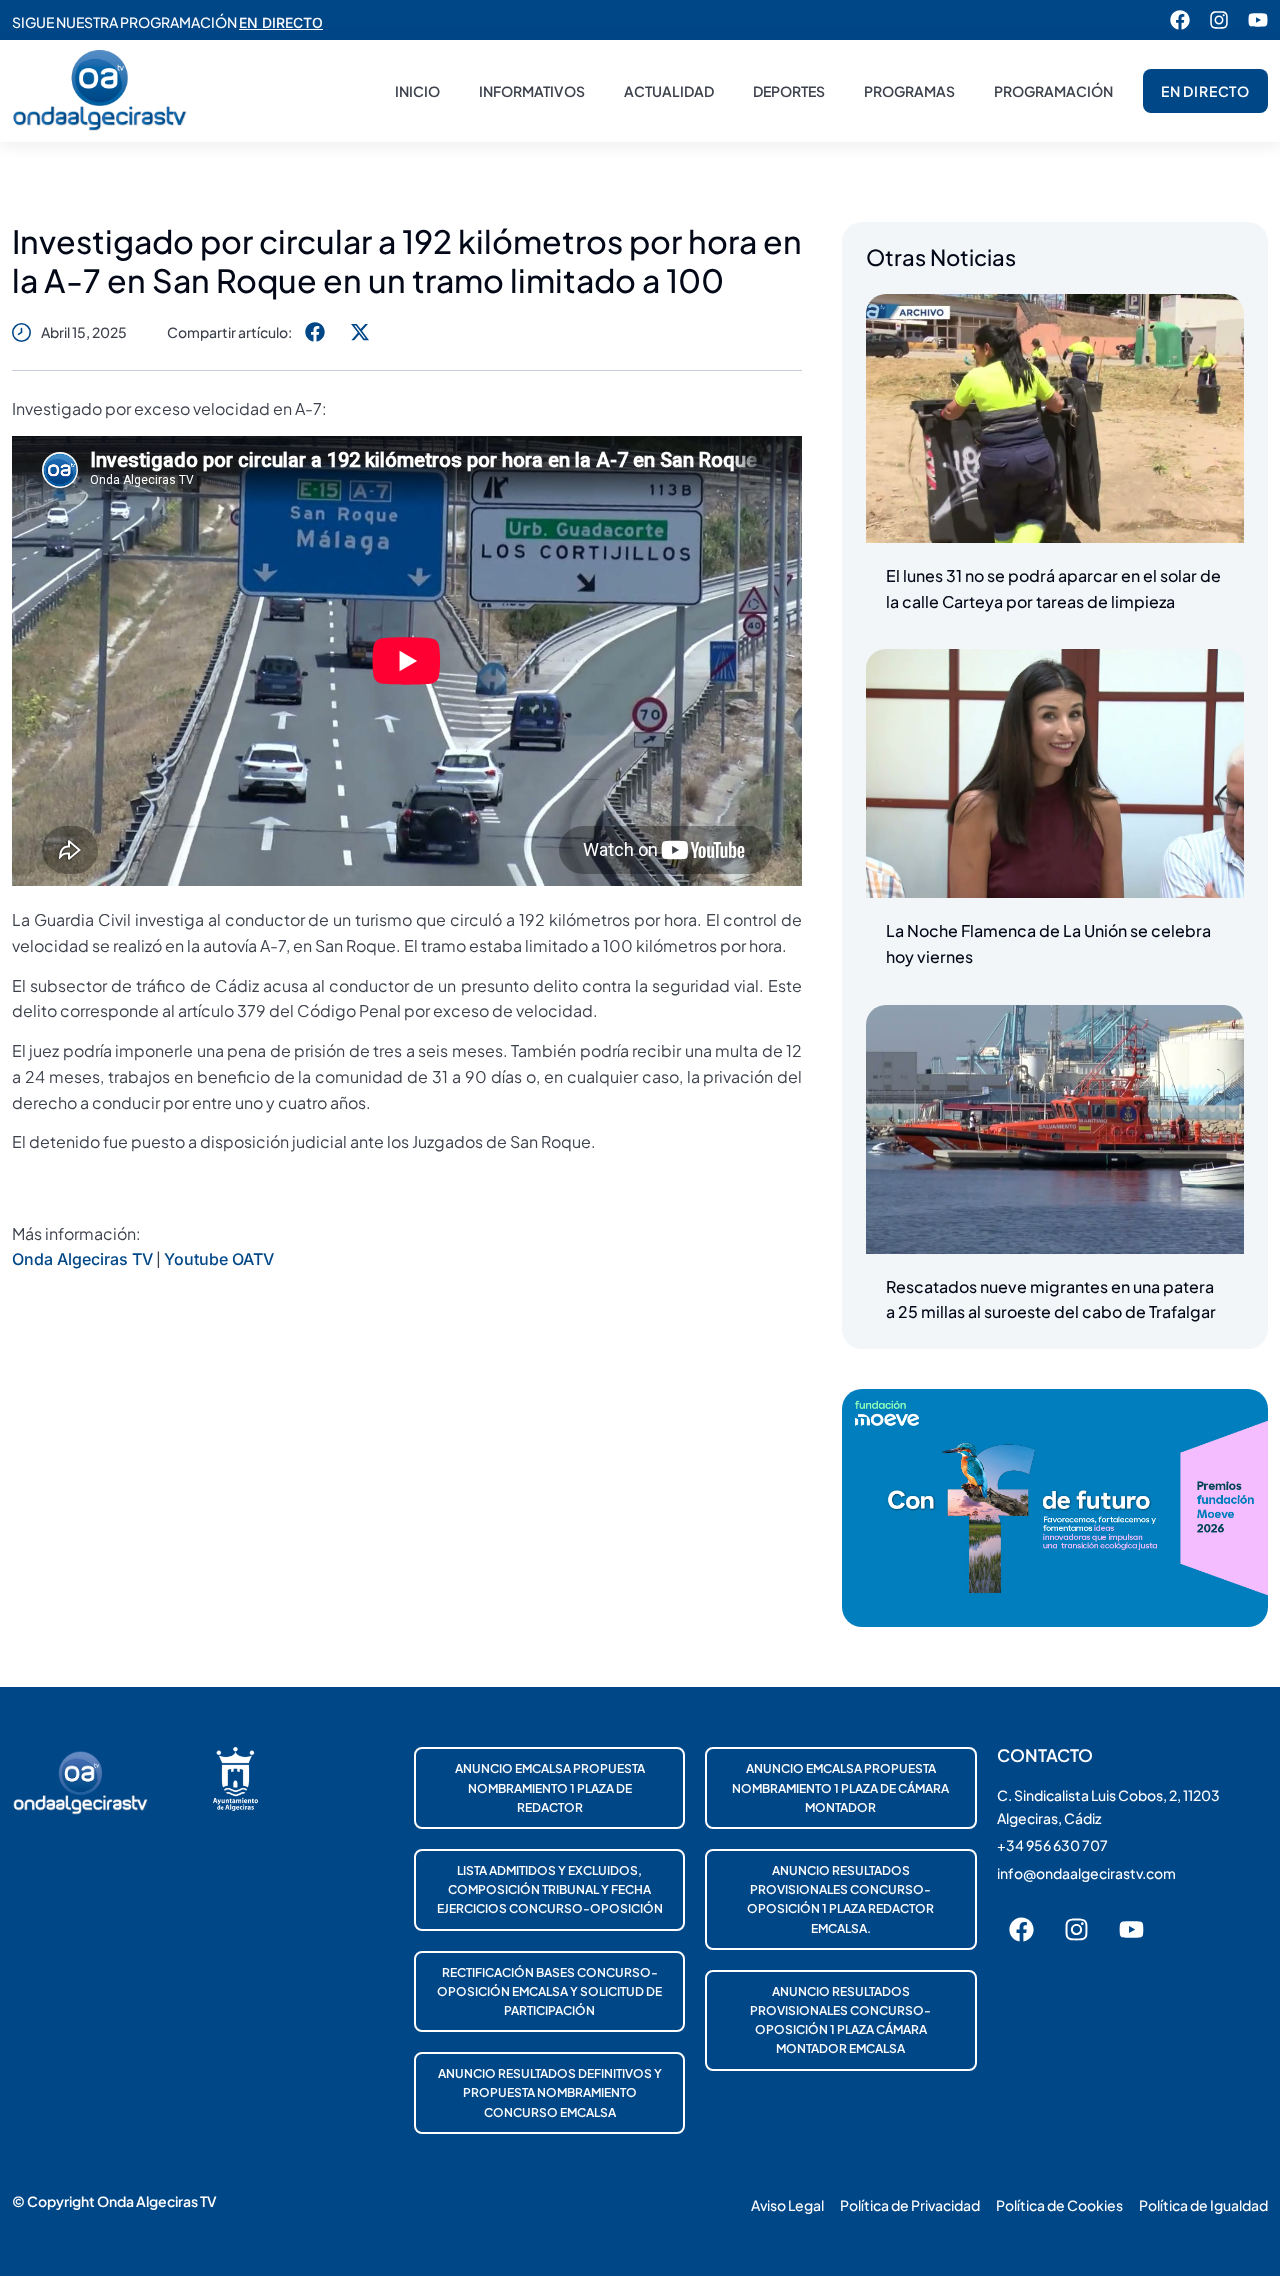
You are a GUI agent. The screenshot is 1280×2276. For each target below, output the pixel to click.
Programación (1053, 91)
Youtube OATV (219, 1259)
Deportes (789, 91)
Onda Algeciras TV (82, 1259)
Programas (909, 91)
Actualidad (669, 91)
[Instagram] (1219, 20)
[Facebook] (1180, 20)
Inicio (417, 91)
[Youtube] (1258, 20)
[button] (314, 331)
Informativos (532, 91)
